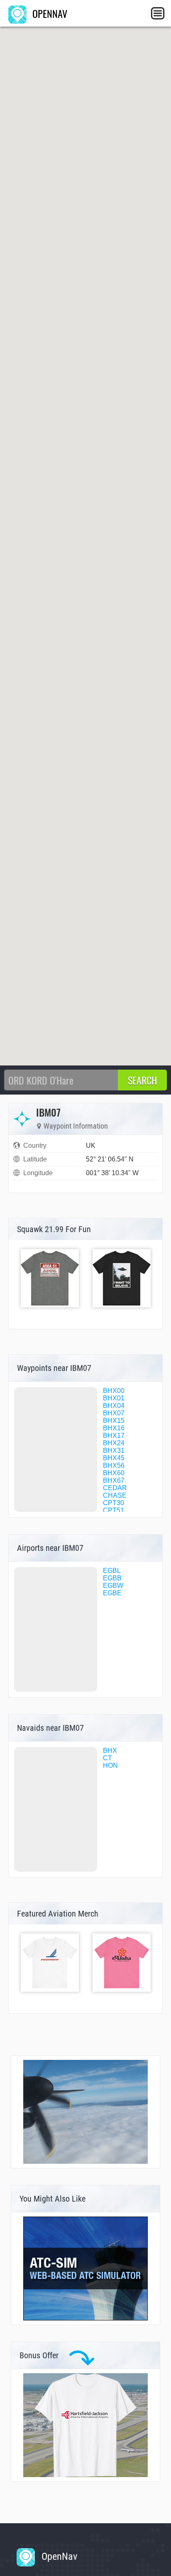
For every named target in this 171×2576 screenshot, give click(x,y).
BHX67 (114, 1480)
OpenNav (58, 2556)
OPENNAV (49, 13)
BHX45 (114, 1458)
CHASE (115, 1495)
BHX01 (114, 1398)
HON (110, 1765)
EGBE (112, 1593)
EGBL (112, 1571)
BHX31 (114, 1450)
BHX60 (114, 1473)
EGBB (112, 1578)
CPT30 (114, 1503)
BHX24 (114, 1443)
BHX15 (114, 1421)
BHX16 (114, 1428)
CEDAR (115, 1488)
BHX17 (114, 1436)
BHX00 (114, 1391)
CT (107, 1758)
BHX (110, 1751)
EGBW (113, 1586)
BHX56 (114, 1465)
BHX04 (114, 1406)
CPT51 (114, 1510)
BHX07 (114, 1413)
